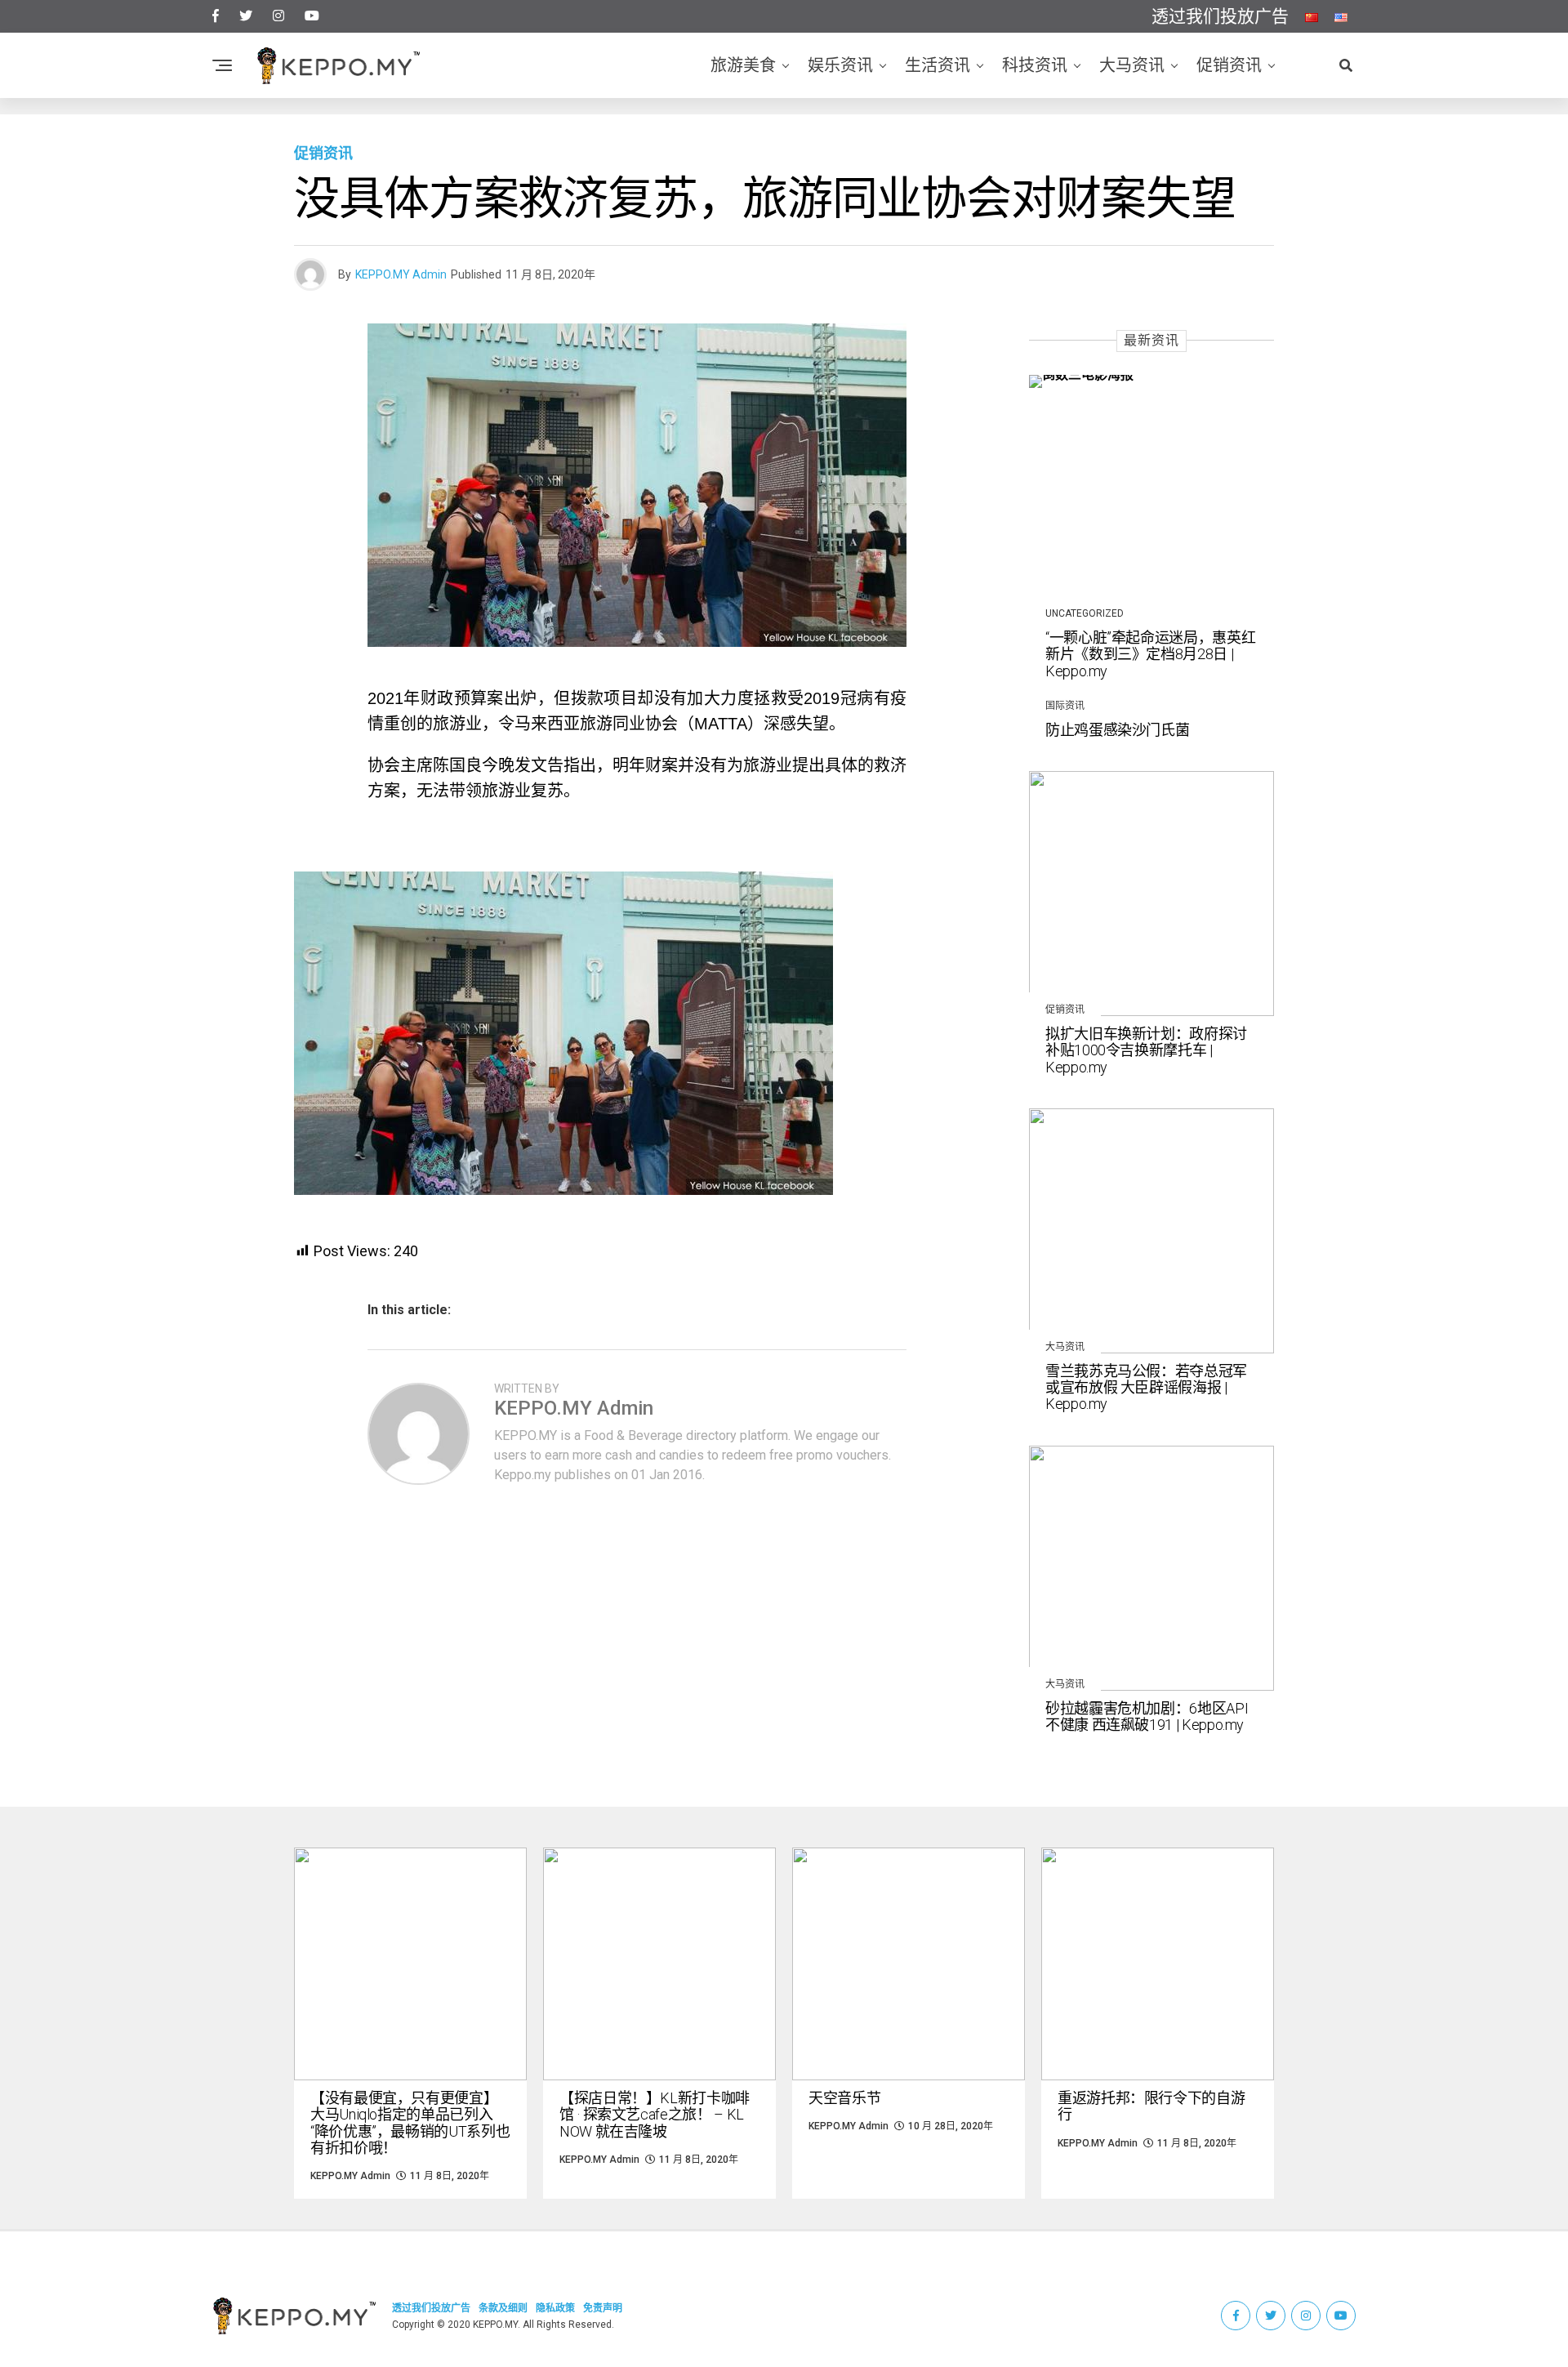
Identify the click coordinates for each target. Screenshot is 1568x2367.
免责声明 (603, 2308)
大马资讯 (1132, 65)
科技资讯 (1035, 65)
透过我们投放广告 (1220, 16)
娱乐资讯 (840, 65)
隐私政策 (555, 2308)
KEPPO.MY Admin (401, 274)
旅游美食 (743, 65)
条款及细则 (503, 2308)
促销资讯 (1229, 65)
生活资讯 (938, 65)
